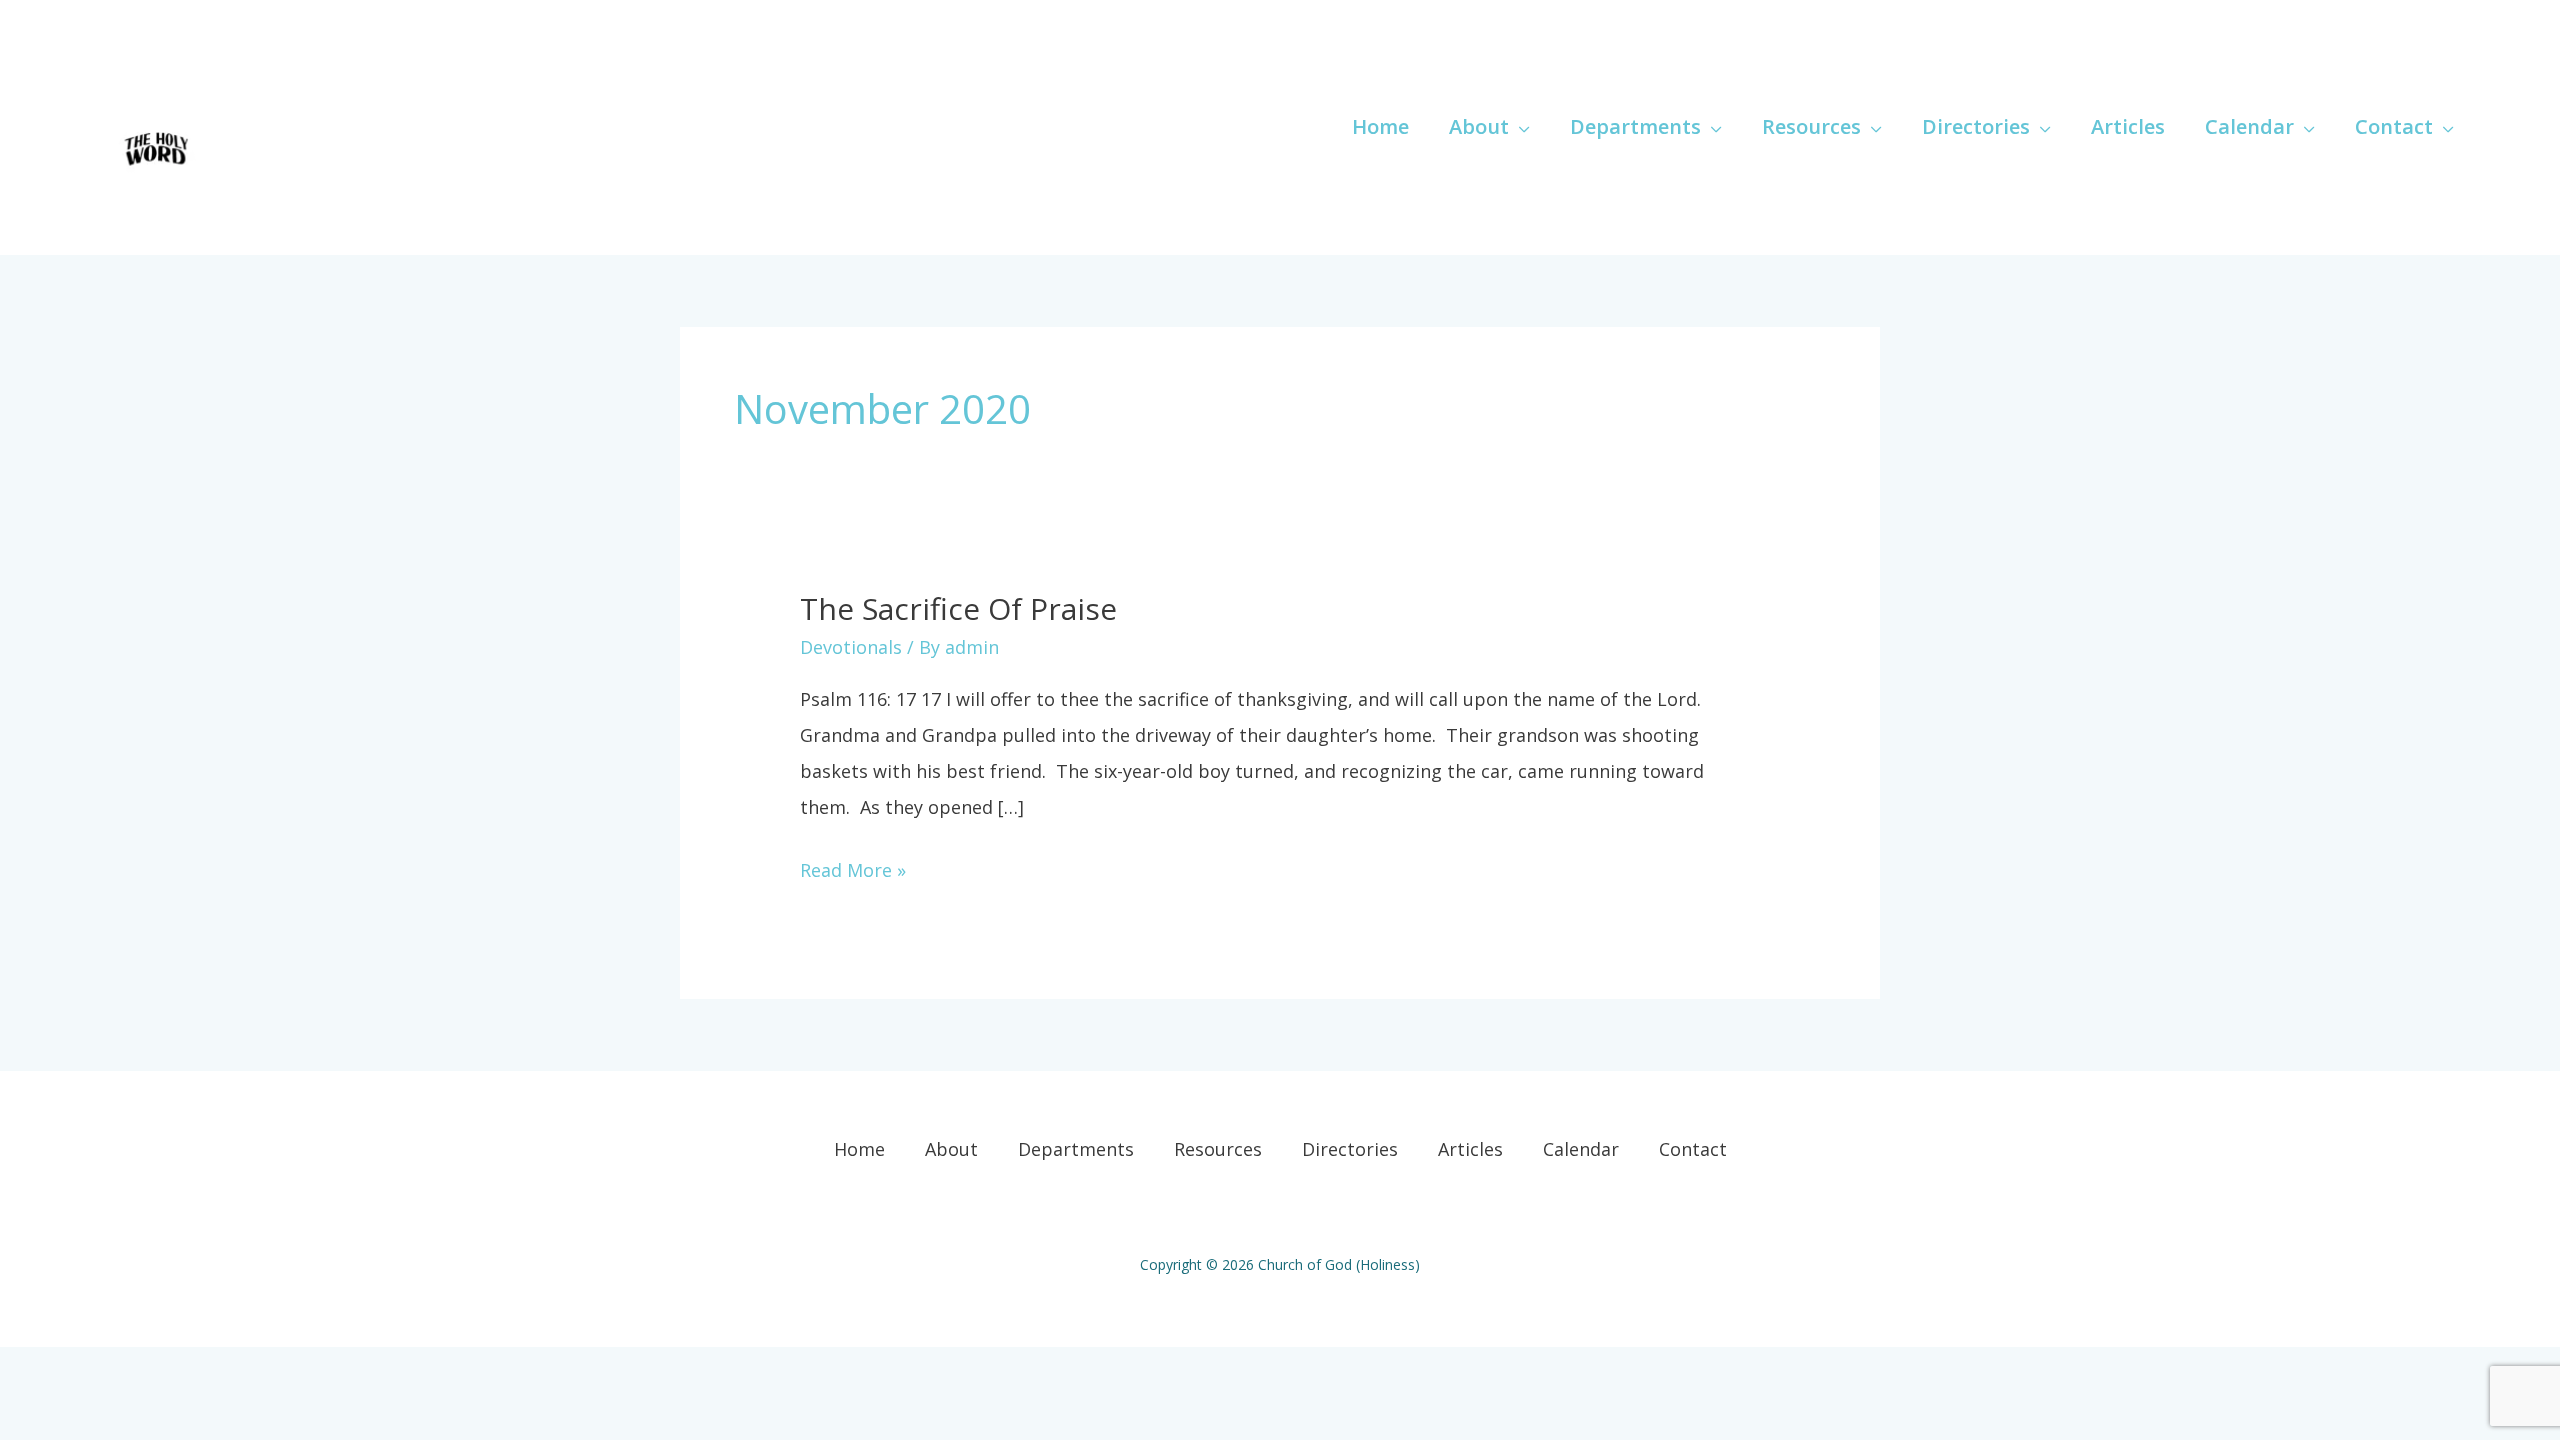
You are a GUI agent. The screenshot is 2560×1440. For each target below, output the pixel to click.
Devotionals (851, 647)
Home (859, 1149)
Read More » (853, 867)
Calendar (1581, 1149)
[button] (1519, 126)
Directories (1350, 1149)
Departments (1076, 1149)
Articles (1470, 1149)
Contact (1693, 1149)
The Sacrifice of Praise (958, 608)
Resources (1218, 1149)
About (951, 1149)
